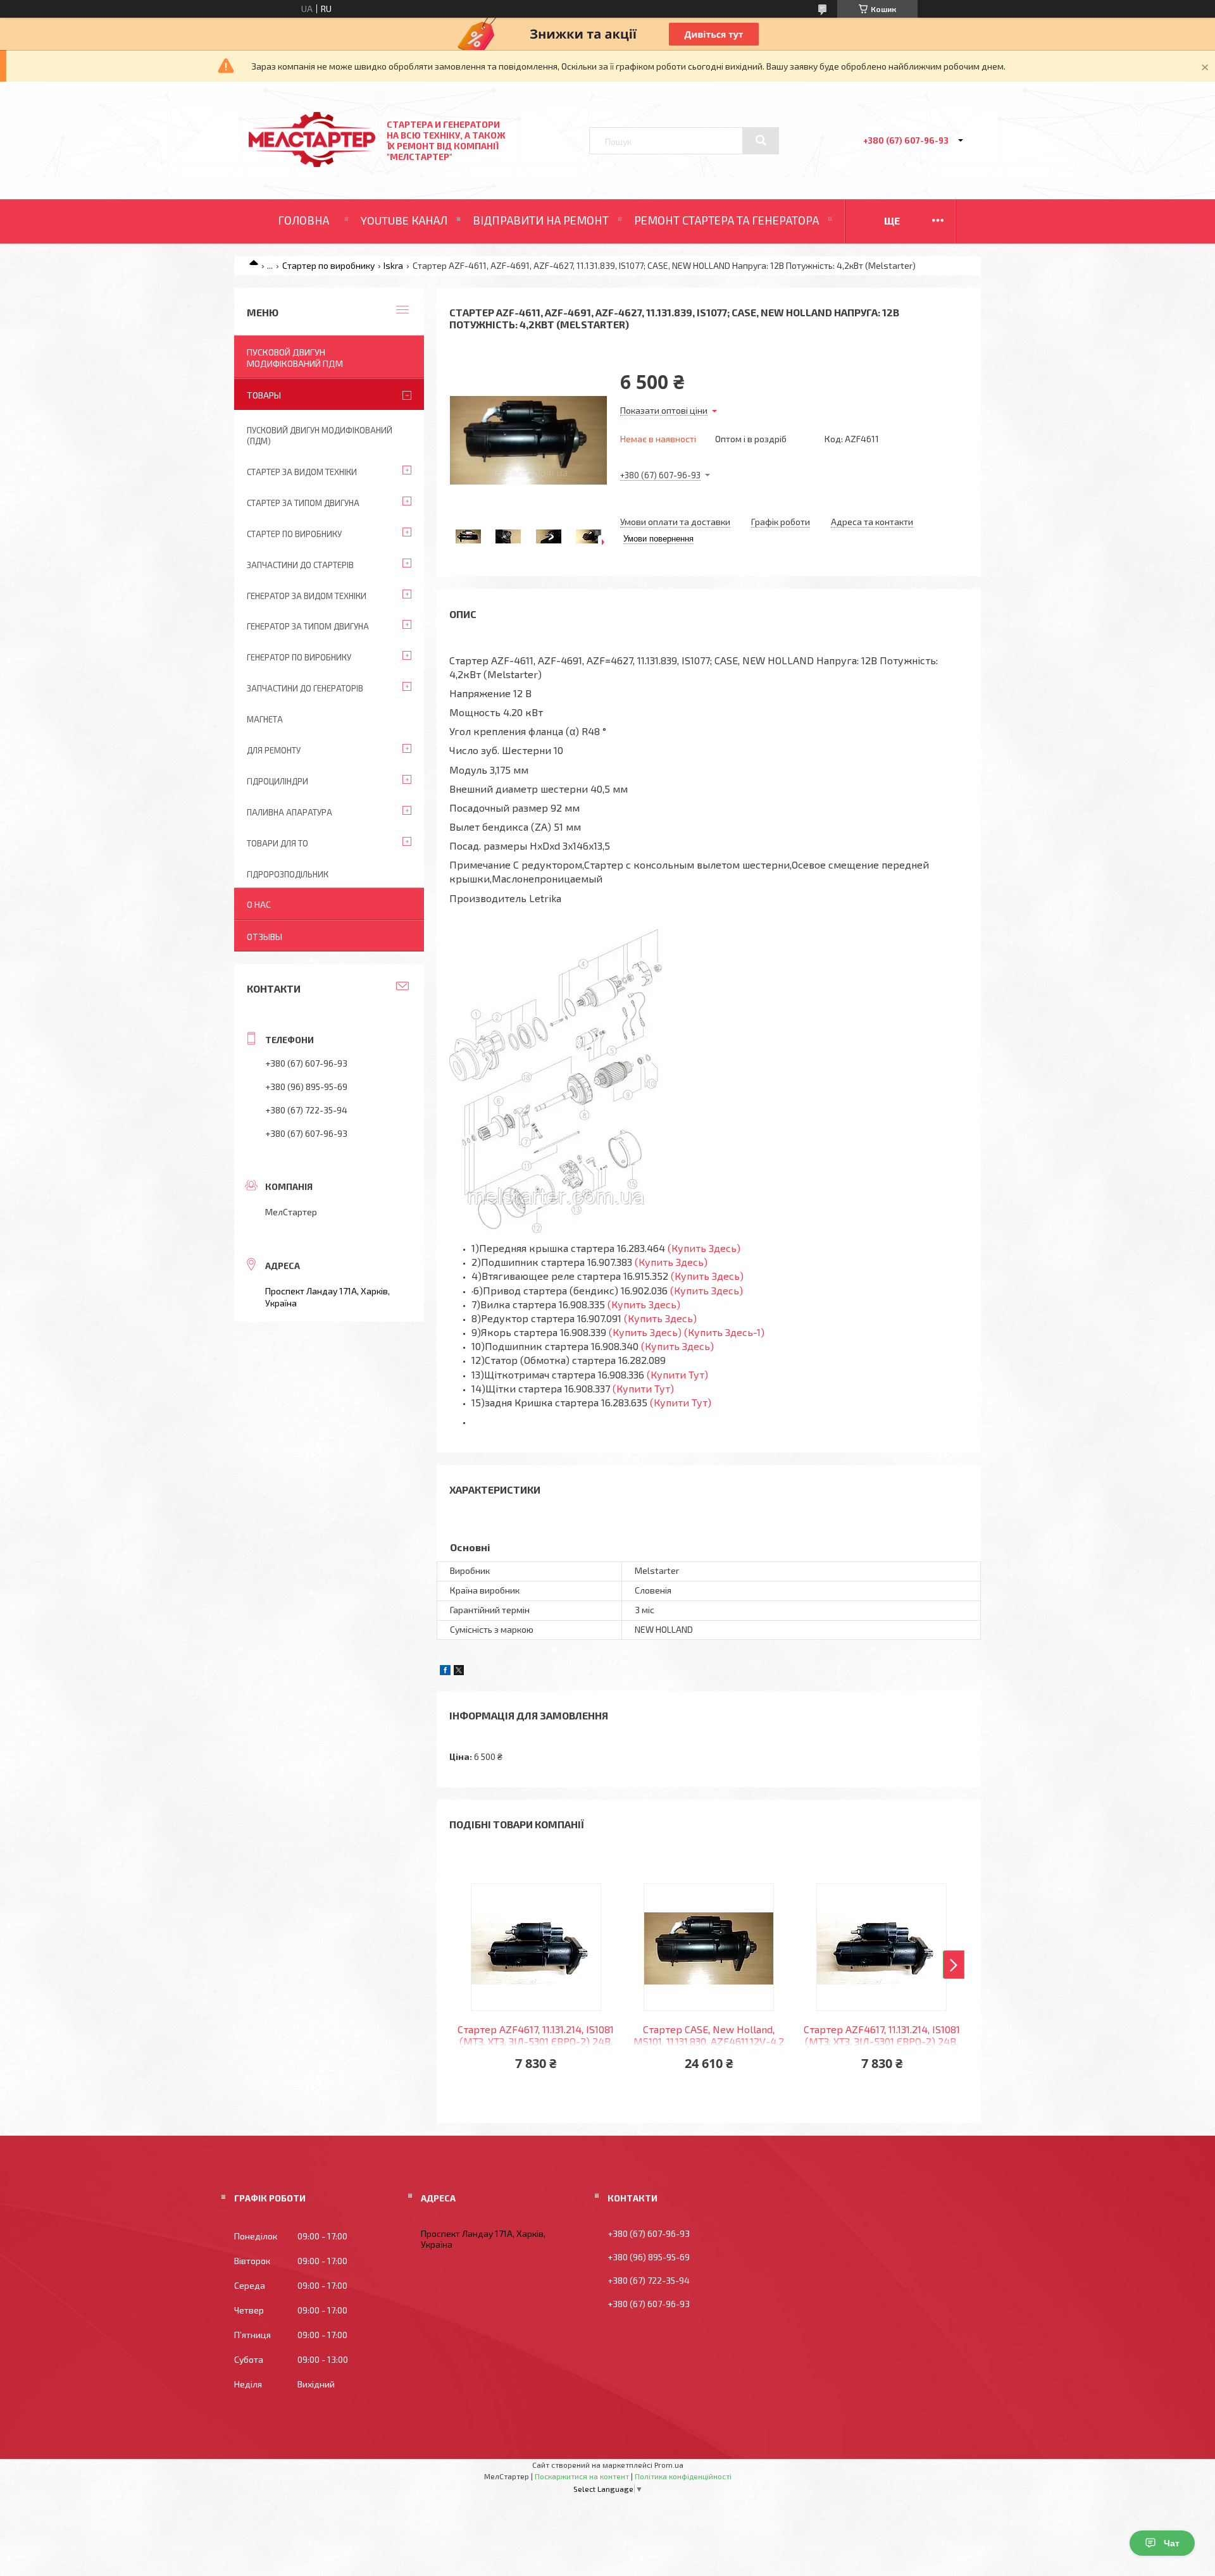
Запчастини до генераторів (305, 688)
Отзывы (265, 937)
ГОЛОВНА (303, 220)
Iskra (393, 265)
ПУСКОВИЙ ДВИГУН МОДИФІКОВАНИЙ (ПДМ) (320, 436)
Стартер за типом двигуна (303, 503)
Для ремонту (274, 750)
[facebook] (445, 1672)
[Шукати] (761, 140)
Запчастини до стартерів (300, 565)
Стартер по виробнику (328, 265)
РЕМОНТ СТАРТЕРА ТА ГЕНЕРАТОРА (726, 220)
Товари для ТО (277, 843)
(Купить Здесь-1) (726, 1332)
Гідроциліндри (277, 781)
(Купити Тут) (677, 1374)
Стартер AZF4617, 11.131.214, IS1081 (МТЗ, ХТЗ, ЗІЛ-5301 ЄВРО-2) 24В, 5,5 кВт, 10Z (536, 2036)
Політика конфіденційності (683, 2476)
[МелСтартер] (312, 164)
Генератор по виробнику (299, 657)
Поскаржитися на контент (582, 2476)
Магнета (265, 719)
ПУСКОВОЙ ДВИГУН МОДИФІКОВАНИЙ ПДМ (295, 358)
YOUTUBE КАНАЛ (404, 220)
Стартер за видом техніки (302, 472)
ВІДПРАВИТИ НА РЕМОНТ (541, 220)
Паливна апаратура (290, 812)
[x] (459, 1672)
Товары (264, 395)
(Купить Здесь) (704, 1248)
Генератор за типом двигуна (308, 626)
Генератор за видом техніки (307, 596)
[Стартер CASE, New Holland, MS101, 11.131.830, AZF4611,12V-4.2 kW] (709, 1947)
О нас (259, 904)
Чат (1172, 2543)
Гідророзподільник (288, 874)
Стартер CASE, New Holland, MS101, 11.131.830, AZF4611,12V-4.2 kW (709, 2036)
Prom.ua (669, 2465)
